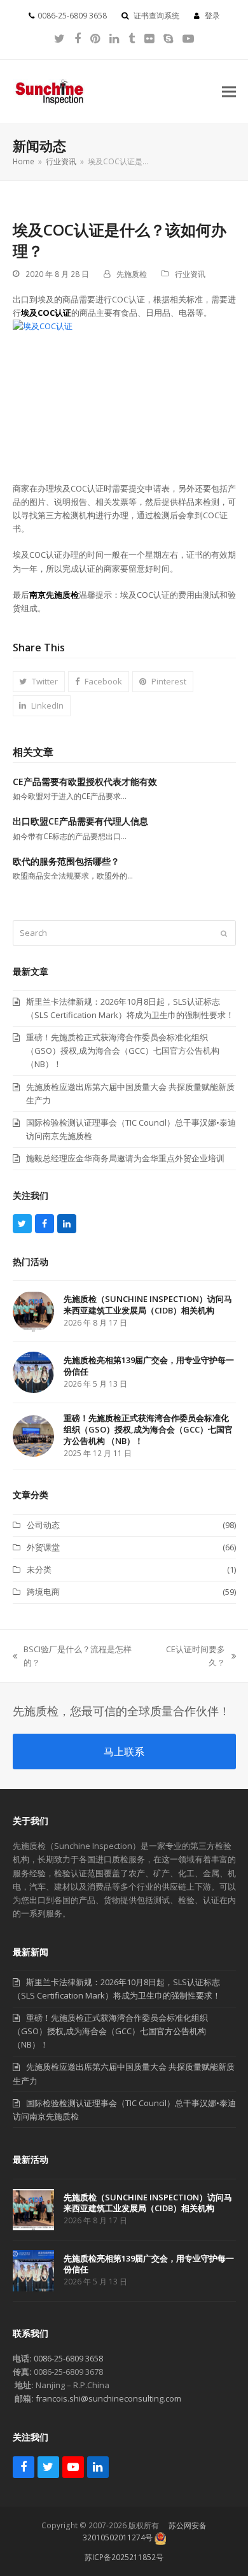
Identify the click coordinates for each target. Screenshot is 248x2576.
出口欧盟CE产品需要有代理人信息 (80, 821)
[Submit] (224, 933)
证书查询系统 (156, 16)
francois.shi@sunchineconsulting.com (108, 2398)
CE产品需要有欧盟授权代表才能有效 (85, 782)
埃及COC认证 (46, 313)
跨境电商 (43, 1592)
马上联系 (124, 1752)
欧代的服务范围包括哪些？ (66, 861)
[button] (229, 91)
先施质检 (132, 274)
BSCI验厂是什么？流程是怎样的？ (72, 1656)
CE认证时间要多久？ (189, 1656)
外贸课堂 (43, 1547)
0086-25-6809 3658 (68, 2358)
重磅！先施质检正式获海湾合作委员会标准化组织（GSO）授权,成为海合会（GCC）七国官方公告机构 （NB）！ (110, 2031)
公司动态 (43, 1525)
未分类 (39, 1569)
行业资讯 (190, 274)
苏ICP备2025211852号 (124, 2557)
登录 (212, 16)
